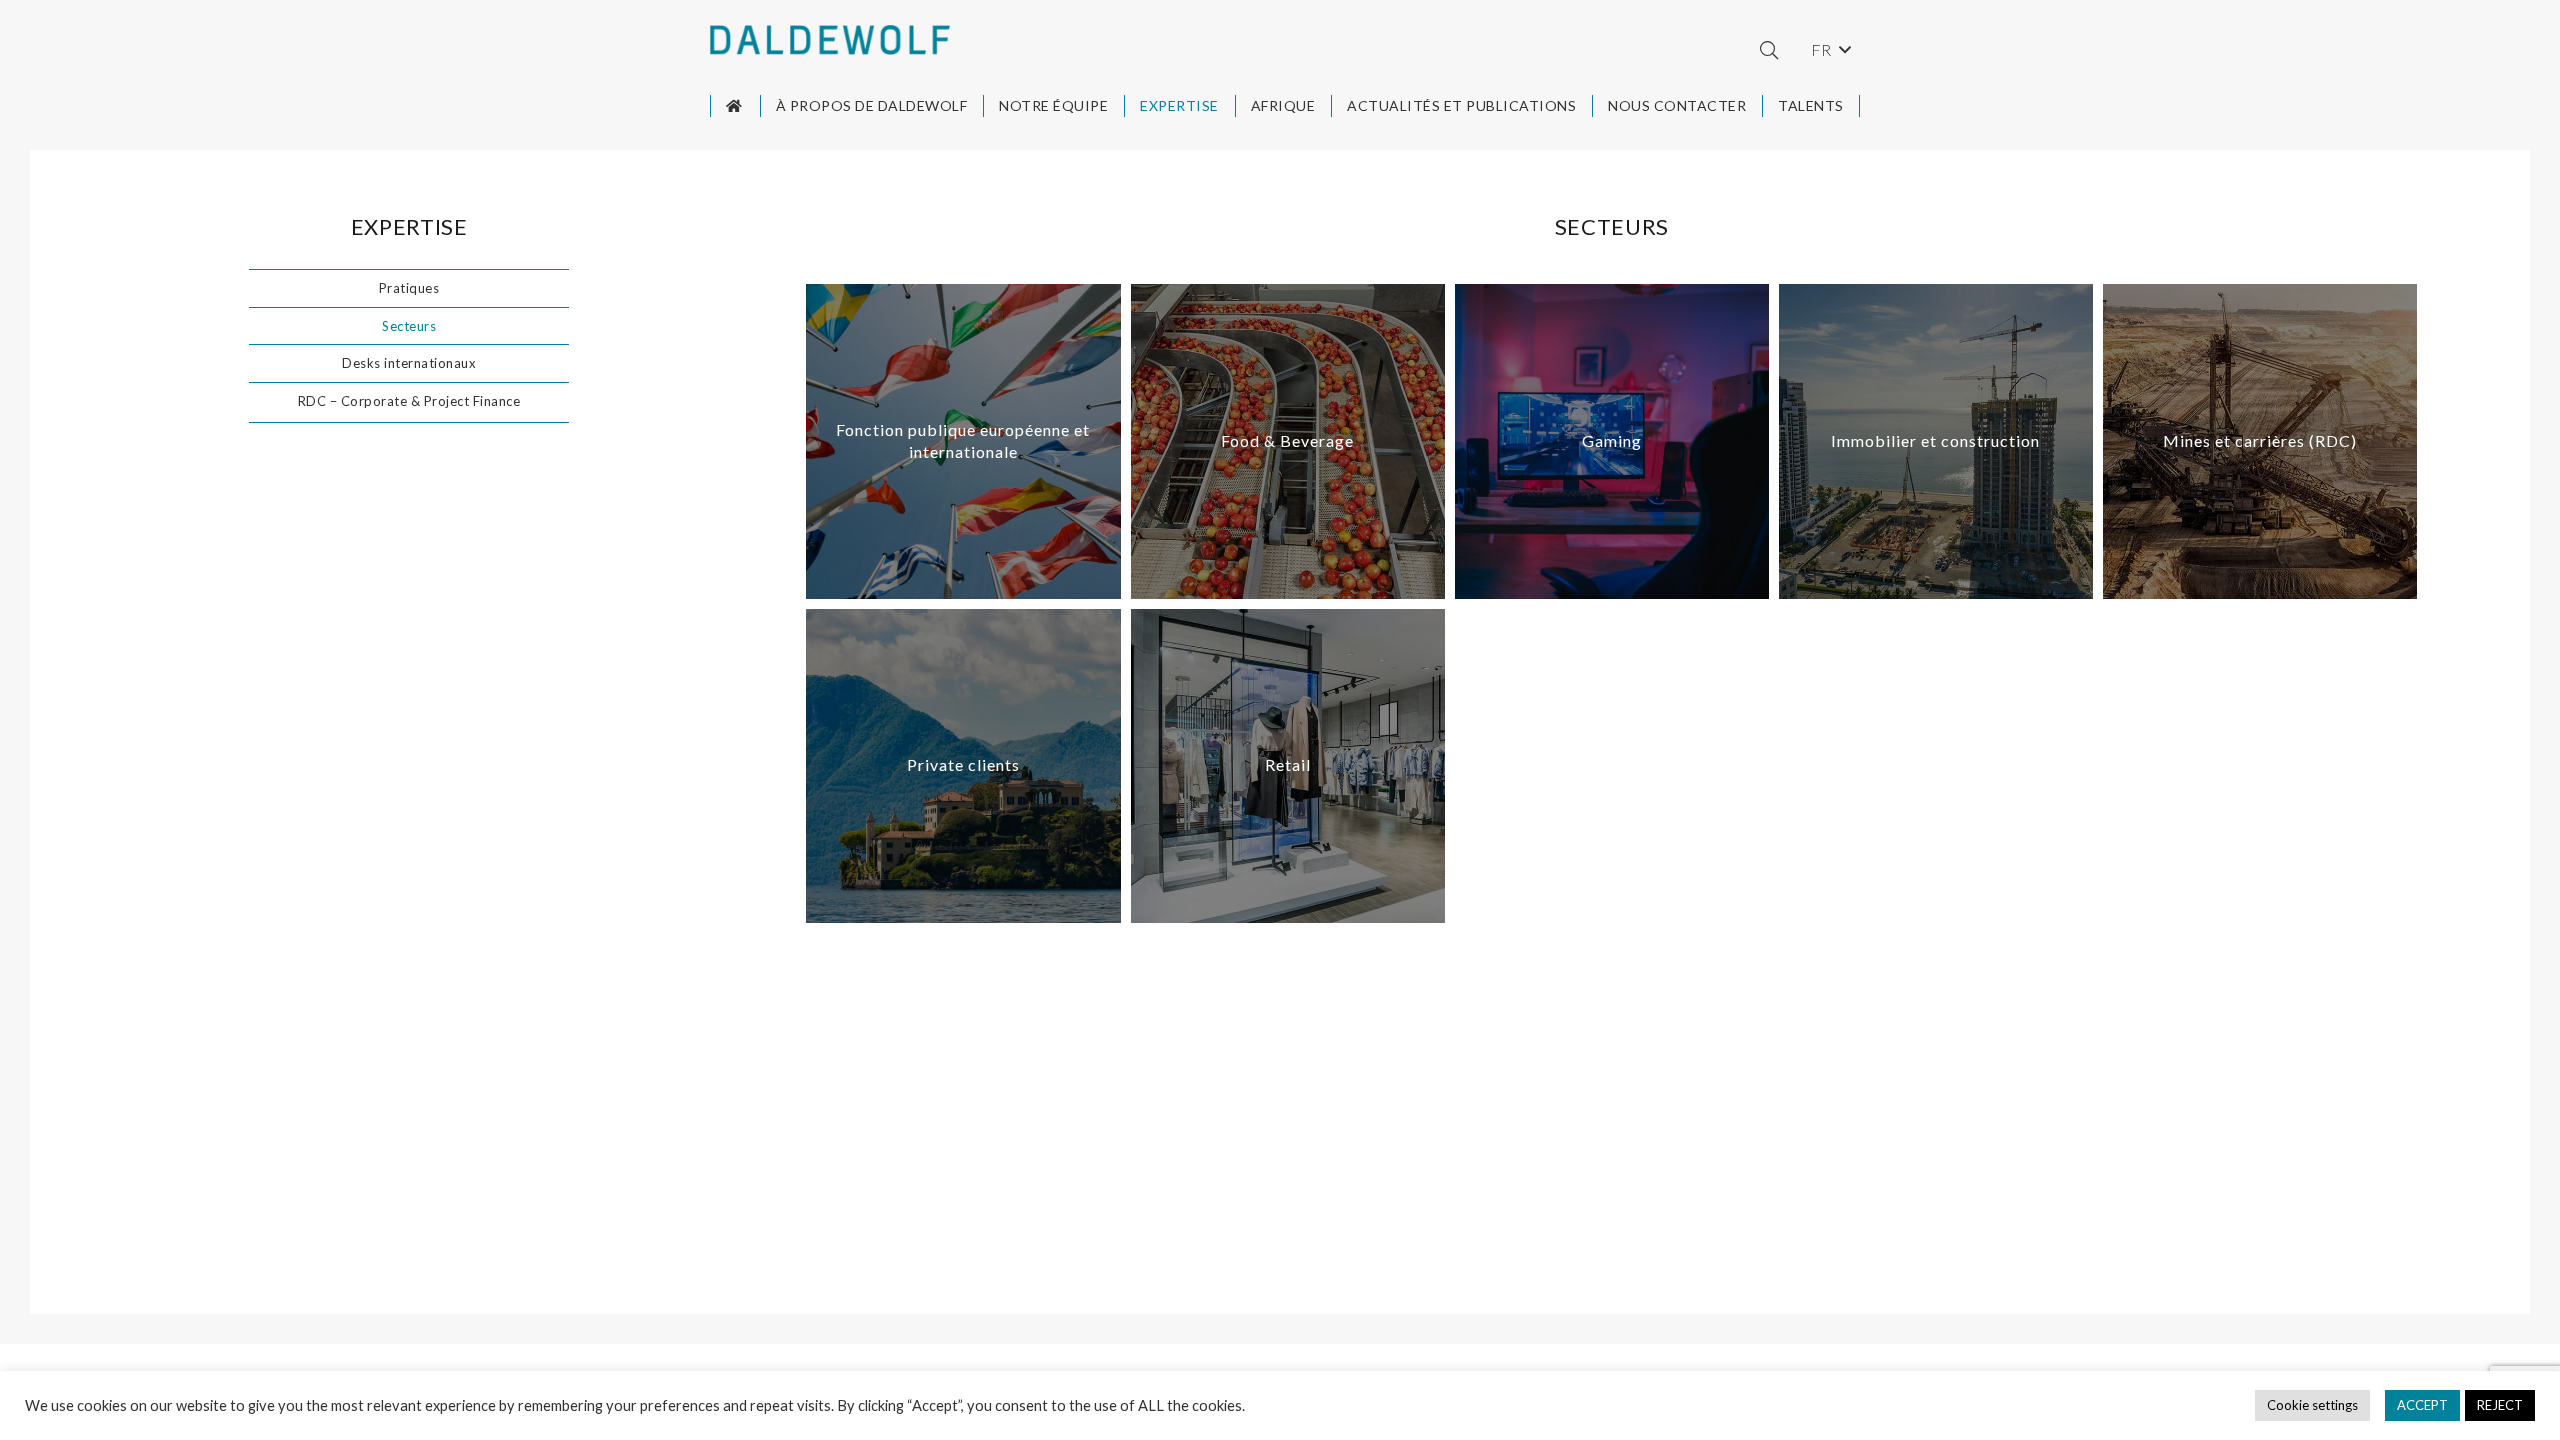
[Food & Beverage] (1288, 441)
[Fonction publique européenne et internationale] (963, 441)
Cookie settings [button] (2312, 1405)
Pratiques (409, 288)
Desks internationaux (409, 363)
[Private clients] (963, 766)
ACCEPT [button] (2422, 1405)
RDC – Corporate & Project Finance (409, 401)
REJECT (2500, 1405)
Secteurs (409, 326)
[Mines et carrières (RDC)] (2260, 441)
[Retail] (1288, 766)
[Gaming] (1612, 441)
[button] (1769, 50)
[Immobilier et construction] (1936, 441)
